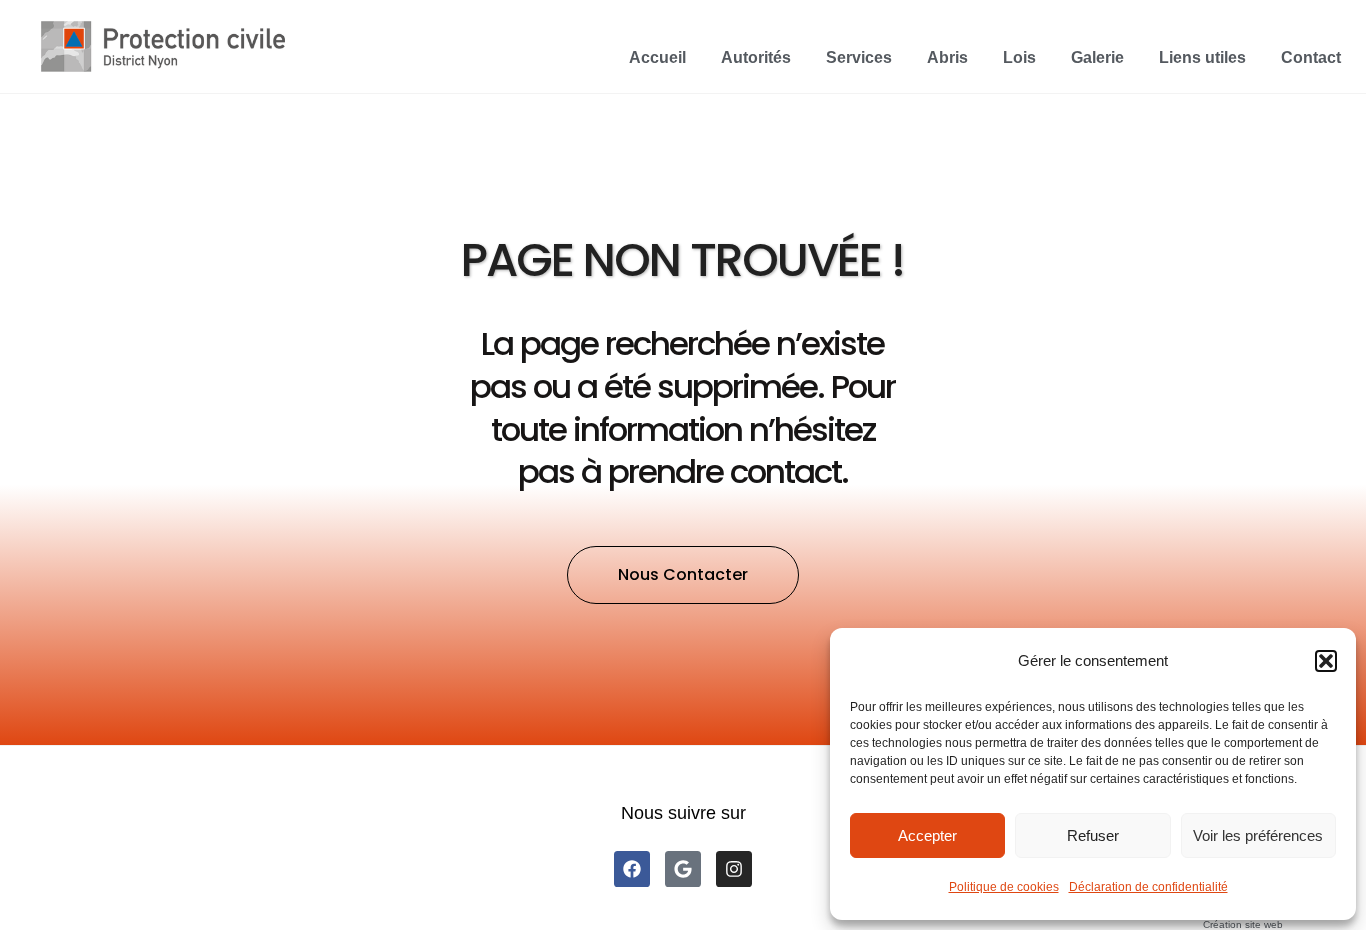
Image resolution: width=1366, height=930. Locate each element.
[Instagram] (734, 869)
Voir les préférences (1258, 835)
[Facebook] (632, 869)
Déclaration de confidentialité (1148, 887)
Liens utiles (1202, 57)
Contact (1311, 57)
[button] (1326, 661)
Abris (947, 57)
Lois (1019, 57)
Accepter (927, 835)
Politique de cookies (1004, 887)
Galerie (1097, 57)
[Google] (683, 869)
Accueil (657, 57)
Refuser (1093, 835)
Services (859, 57)
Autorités (756, 57)
